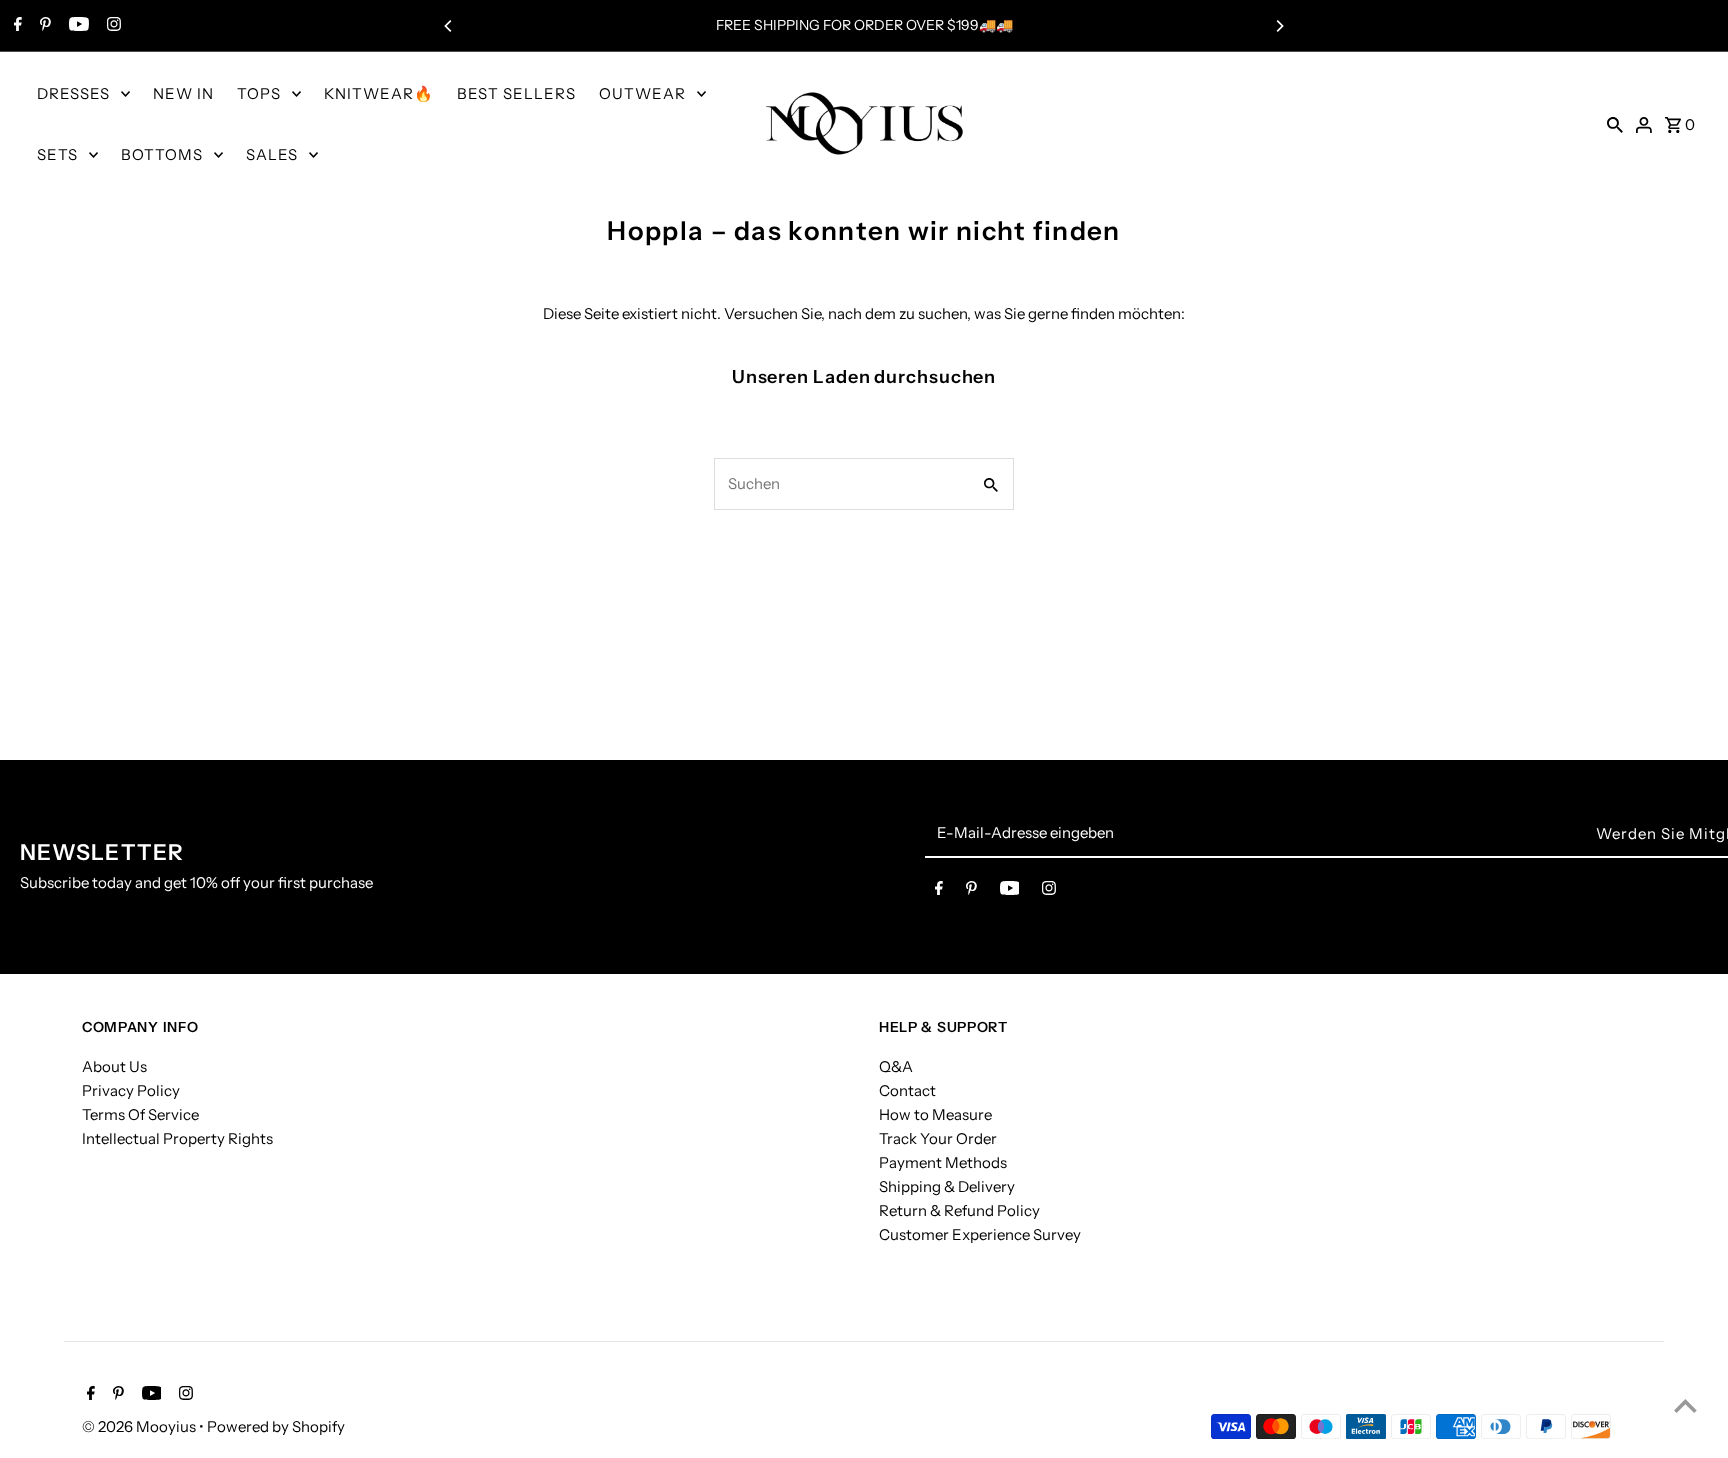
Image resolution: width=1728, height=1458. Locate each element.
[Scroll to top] (1685, 1405)
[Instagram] (111, 26)
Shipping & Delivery (947, 1186)
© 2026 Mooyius (140, 1426)
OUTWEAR (642, 93)
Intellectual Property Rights (177, 1138)
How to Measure (935, 1114)
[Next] (1279, 26)
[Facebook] (15, 26)
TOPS (259, 93)
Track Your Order (938, 1138)
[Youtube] (76, 26)
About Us (114, 1066)
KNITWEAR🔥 (379, 93)
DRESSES (73, 93)
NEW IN (183, 93)
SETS (57, 154)
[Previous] (449, 26)
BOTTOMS (162, 154)
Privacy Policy (131, 1090)
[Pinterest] (43, 26)
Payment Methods (943, 1162)
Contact (907, 1090)
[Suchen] (1615, 124)
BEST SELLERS (516, 93)
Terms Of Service (140, 1114)
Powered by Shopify (276, 1426)
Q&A (896, 1066)
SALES (272, 154)
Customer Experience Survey (980, 1234)
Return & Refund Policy (959, 1210)
